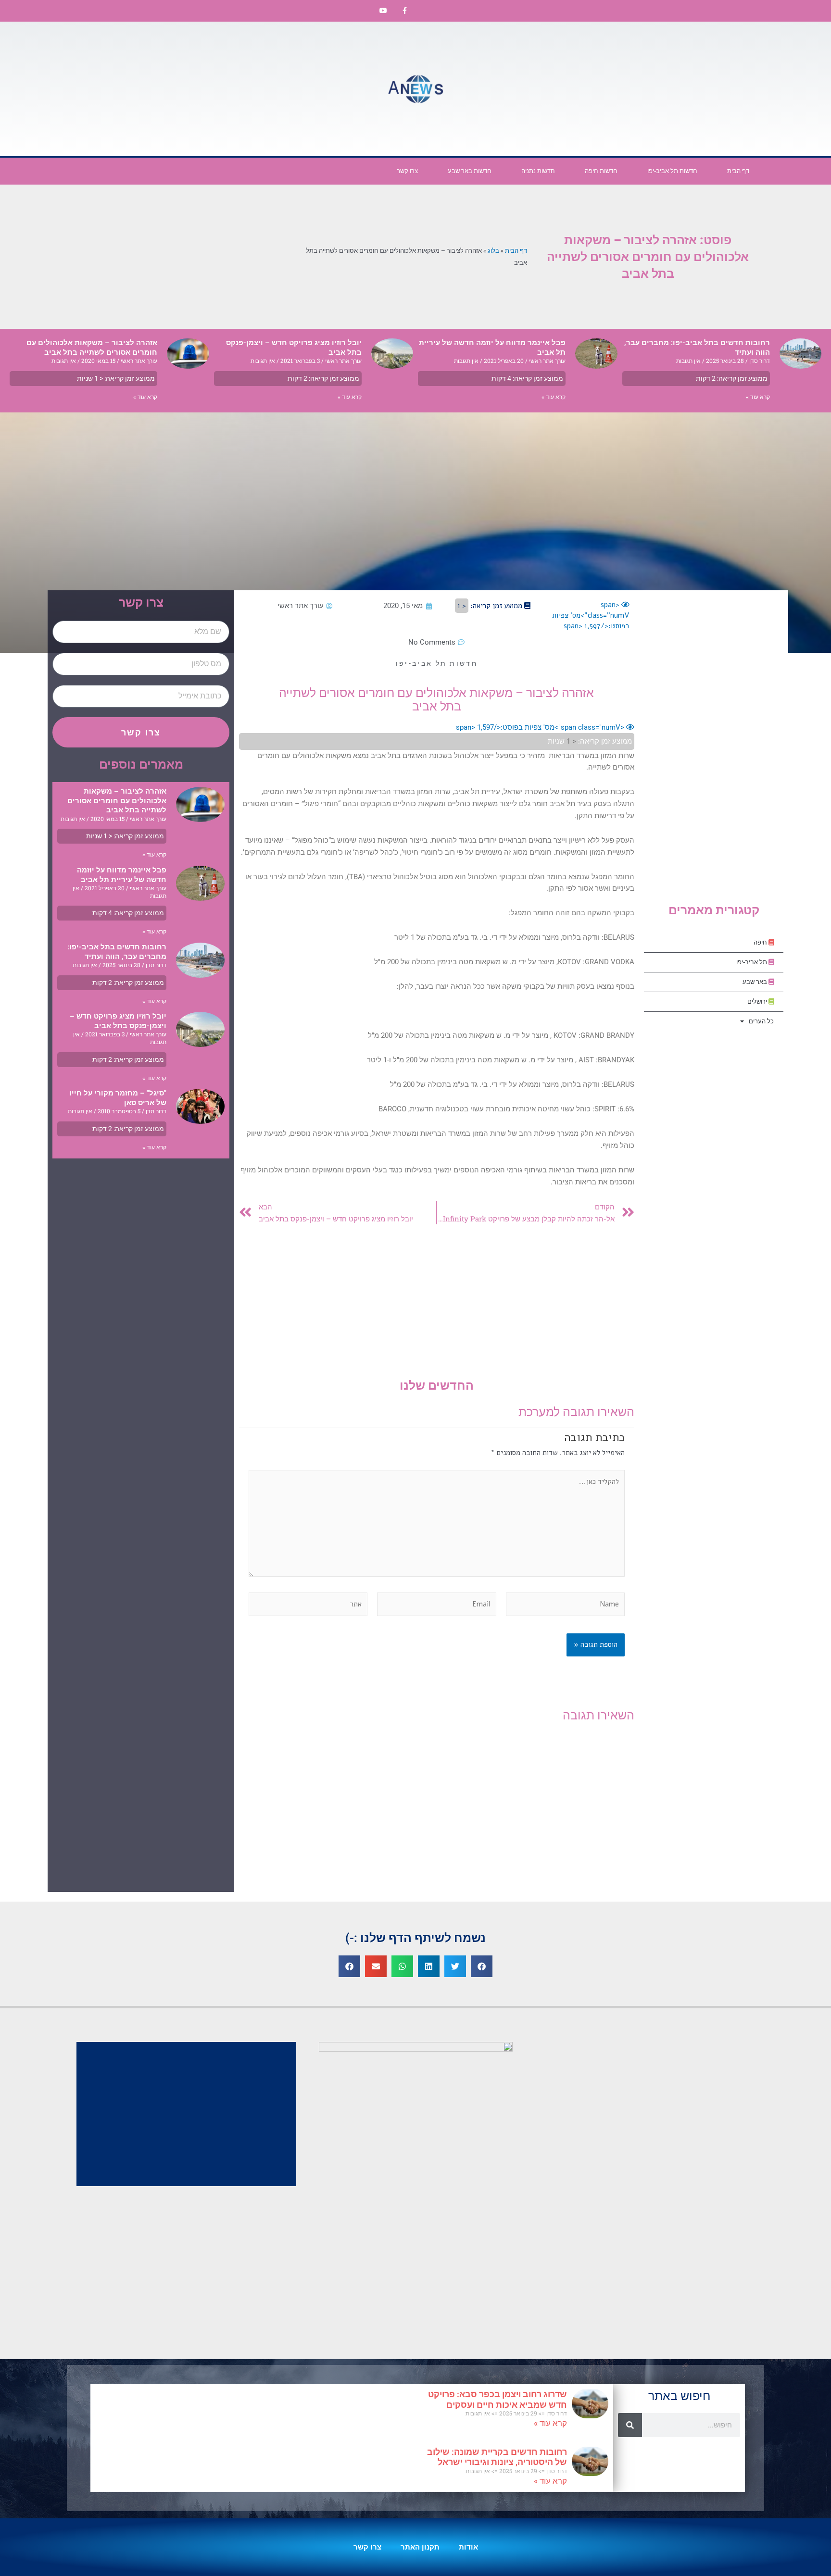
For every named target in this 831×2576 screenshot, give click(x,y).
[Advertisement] (648, 89)
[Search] (630, 2425)
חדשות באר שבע (470, 171)
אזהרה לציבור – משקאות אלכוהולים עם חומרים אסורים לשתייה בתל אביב (92, 348)
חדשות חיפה (601, 171)
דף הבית (738, 171)
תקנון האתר (420, 2547)
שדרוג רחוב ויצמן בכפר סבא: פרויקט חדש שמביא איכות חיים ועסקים (497, 2399)
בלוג (493, 250)
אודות (468, 2547)
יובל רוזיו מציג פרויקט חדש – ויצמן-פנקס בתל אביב (118, 1021)
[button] (482, 1966)
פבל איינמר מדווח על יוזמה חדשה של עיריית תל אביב (122, 875)
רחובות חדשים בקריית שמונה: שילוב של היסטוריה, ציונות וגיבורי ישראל (497, 2457)
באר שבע (755, 982)
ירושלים (758, 1002)
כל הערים (761, 1021)
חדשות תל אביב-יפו (672, 171)
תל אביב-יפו (752, 962)
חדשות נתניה (538, 171)
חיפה (761, 942)
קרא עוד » (758, 397)
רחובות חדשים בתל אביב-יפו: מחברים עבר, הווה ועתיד (117, 952)
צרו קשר (407, 171)
